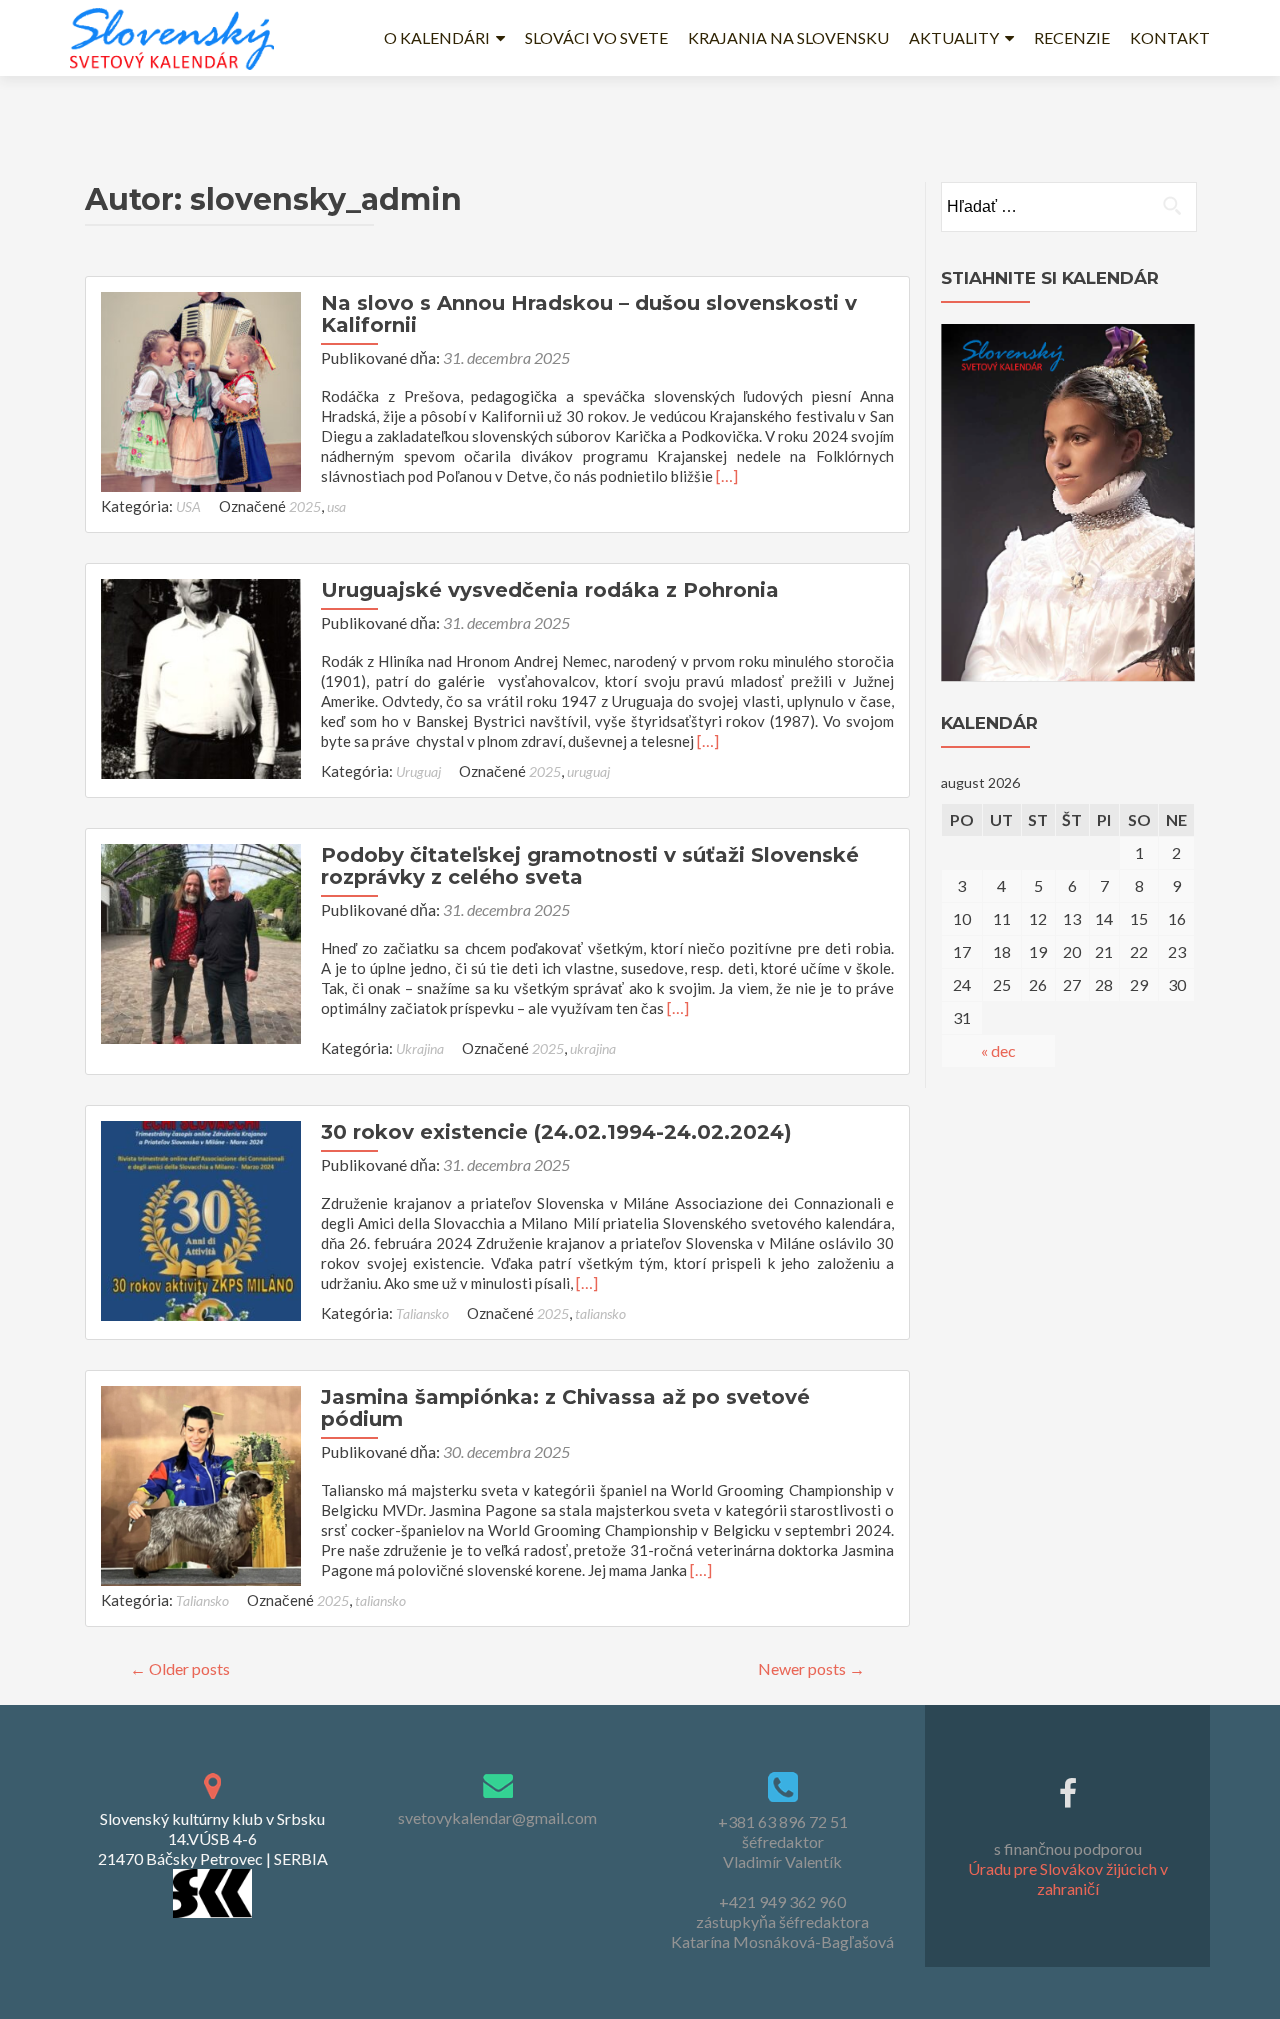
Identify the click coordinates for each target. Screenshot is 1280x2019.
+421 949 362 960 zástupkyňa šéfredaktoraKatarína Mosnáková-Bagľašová (782, 1921)
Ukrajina (420, 1048)
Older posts (180, 1668)
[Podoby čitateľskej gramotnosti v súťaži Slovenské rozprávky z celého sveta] (201, 941)
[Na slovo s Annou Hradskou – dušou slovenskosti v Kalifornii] (201, 389)
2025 (305, 506)
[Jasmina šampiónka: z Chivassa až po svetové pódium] (201, 1483)
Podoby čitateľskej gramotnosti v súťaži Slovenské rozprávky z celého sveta (590, 866)
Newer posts (811, 1668)
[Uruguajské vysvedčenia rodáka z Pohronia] (201, 676)
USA (188, 506)
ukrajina (593, 1048)
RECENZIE (1072, 37)
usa (336, 506)
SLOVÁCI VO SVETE (596, 37)
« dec (998, 1050)
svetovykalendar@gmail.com (497, 1817)
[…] (727, 475)
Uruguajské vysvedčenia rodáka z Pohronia (550, 590)
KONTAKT (1170, 37)
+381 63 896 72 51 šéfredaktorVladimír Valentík (783, 1841)
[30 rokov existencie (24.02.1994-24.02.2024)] (201, 1218)
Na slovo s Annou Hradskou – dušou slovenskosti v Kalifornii (589, 314)
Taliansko (422, 1313)
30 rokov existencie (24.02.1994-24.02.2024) (556, 1132)
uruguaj (588, 771)
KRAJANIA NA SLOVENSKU (788, 37)
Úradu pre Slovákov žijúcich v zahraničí (1068, 1878)
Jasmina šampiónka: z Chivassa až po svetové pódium (565, 1408)
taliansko (600, 1313)
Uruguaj (418, 771)
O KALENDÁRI (437, 37)
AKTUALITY (954, 37)
